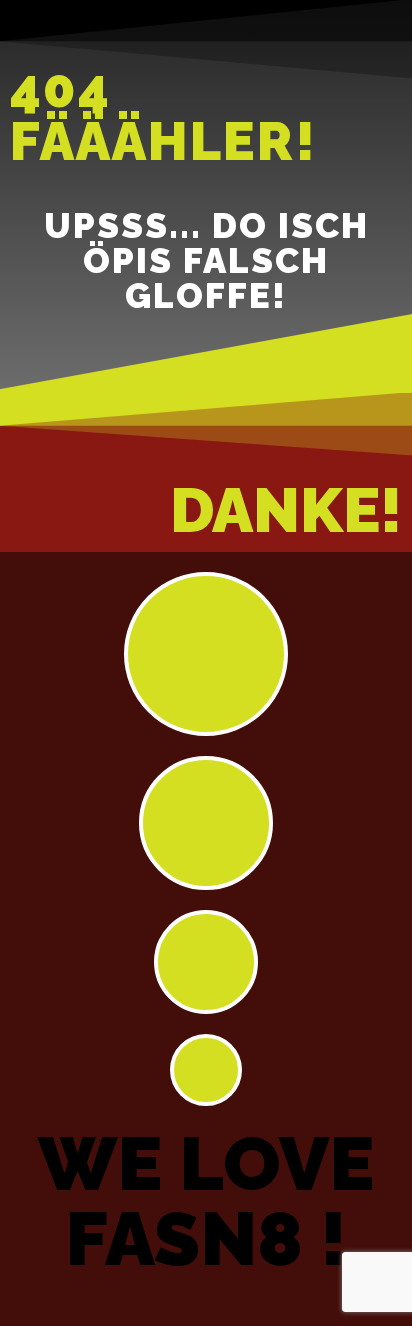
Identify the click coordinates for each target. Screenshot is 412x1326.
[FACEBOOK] (206, 823)
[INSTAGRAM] (206, 654)
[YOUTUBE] (206, 962)
